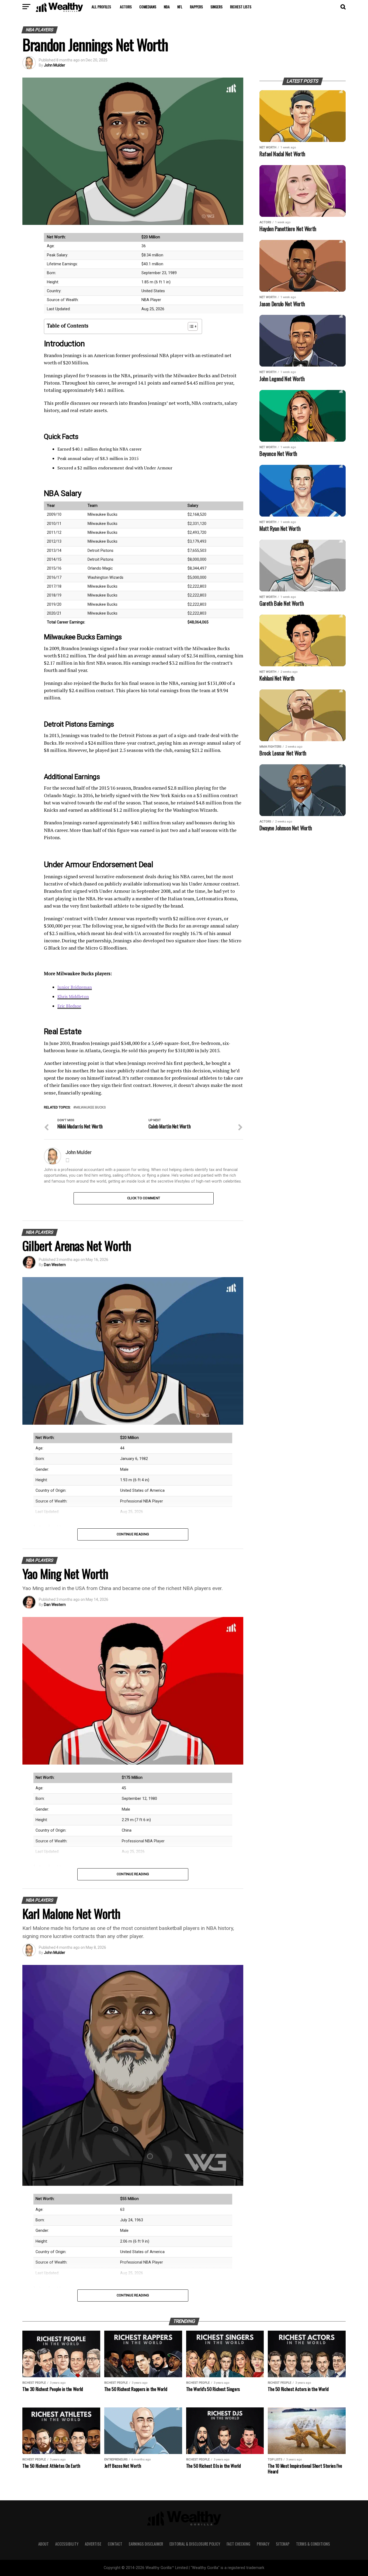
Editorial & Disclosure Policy (195, 2544)
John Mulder (55, 65)
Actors (126, 7)
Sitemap (283, 2544)
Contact (115, 2544)
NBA (167, 7)
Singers (216, 7)
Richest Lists (241, 7)
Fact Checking (238, 2544)
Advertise (93, 2544)
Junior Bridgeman (75, 987)
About (44, 2544)
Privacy (263, 2544)
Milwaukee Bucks (91, 1108)
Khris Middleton (73, 996)
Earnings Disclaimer (146, 2544)
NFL (180, 7)
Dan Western (55, 1265)
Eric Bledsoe (69, 1006)
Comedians (148, 7)
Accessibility (67, 2544)
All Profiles (101, 7)
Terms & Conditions (313, 2544)
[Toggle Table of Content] (190, 326)
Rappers (196, 7)
